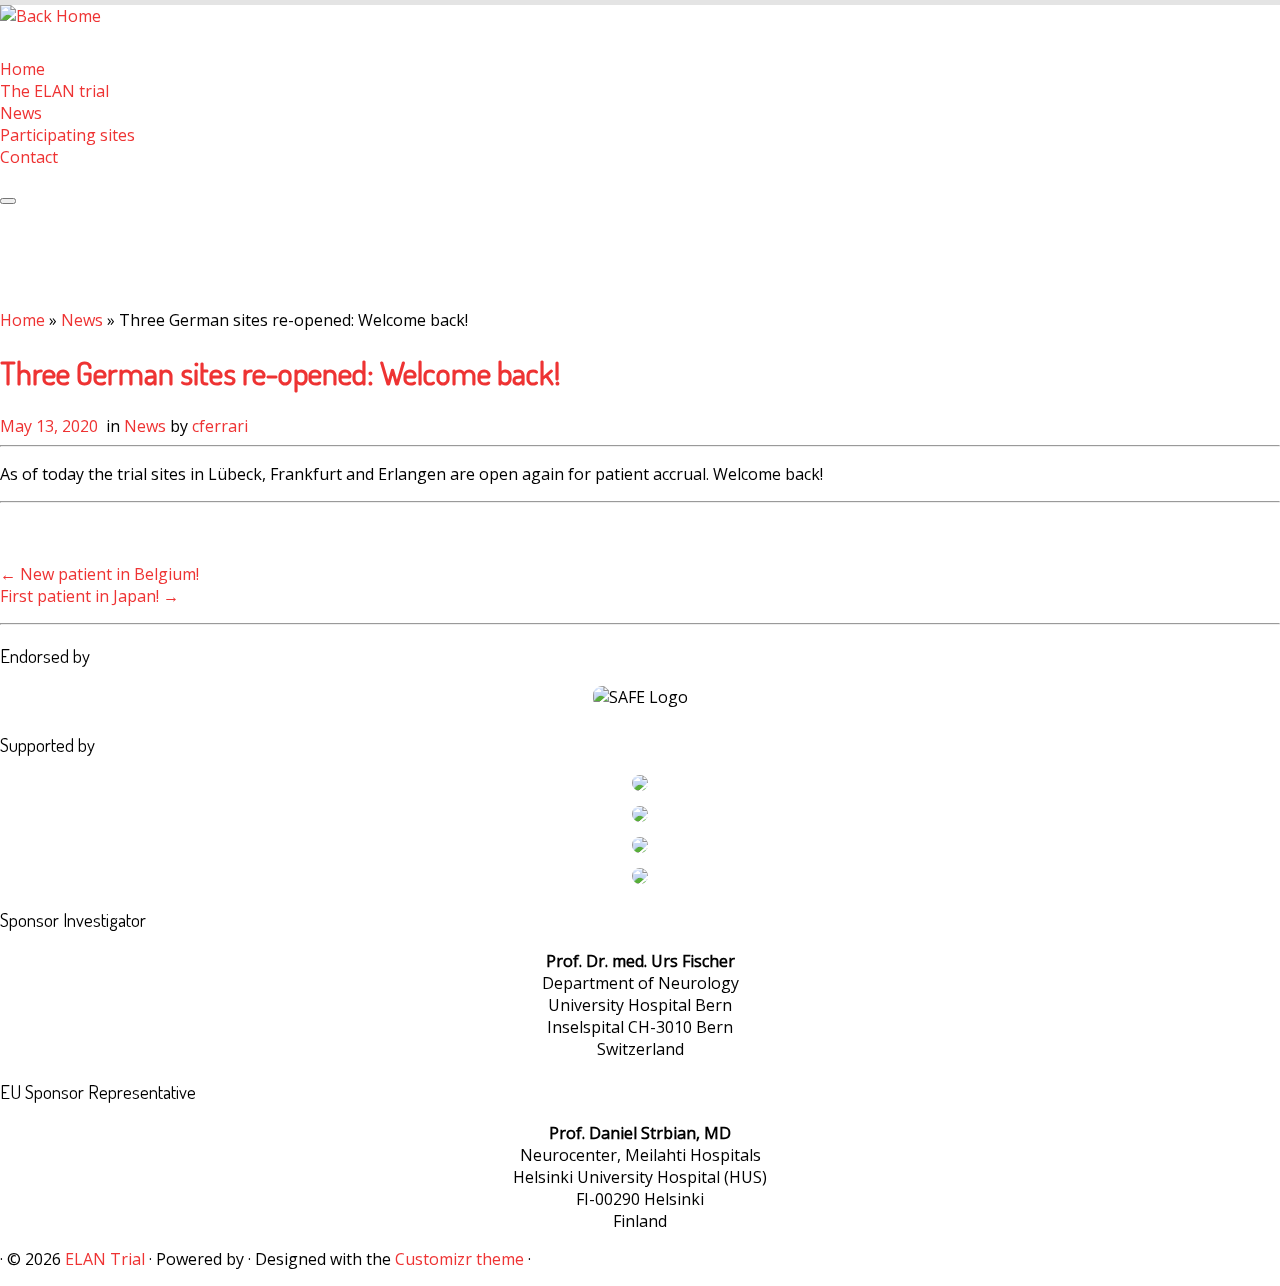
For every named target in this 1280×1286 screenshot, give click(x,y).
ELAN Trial (105, 1259)
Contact (29, 157)
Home (22, 69)
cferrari (220, 426)
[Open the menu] (8, 201)
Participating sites (67, 135)
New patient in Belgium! (99, 574)
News (21, 113)
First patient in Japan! (89, 596)
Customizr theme (459, 1259)
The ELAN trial (54, 91)
